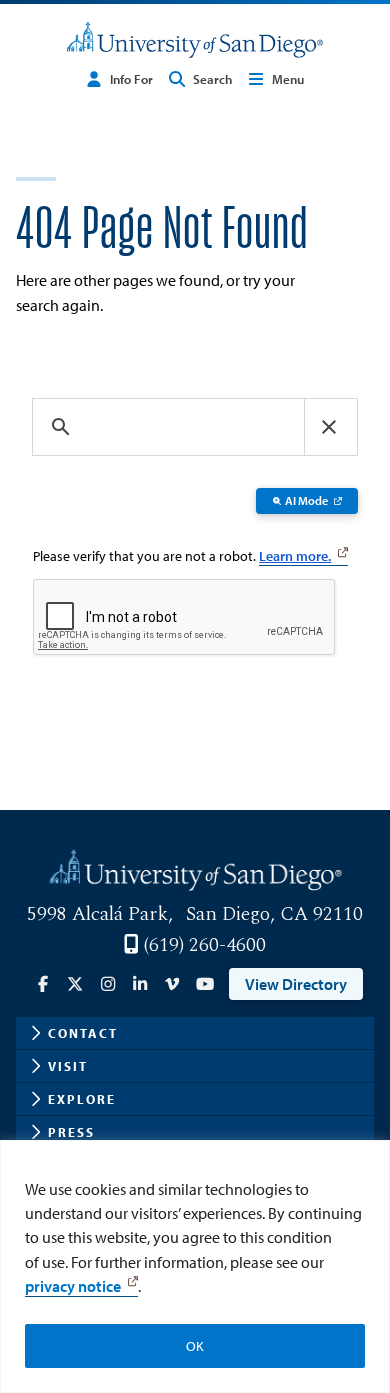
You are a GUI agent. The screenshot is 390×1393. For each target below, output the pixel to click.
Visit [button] (68, 1066)
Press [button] (71, 1132)
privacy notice (73, 1286)
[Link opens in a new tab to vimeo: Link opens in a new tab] (172, 984)
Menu (288, 79)
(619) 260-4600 (204, 945)
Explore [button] (82, 1099)
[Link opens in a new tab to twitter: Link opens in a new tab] (75, 984)
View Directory (296, 984)
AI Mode (306, 500)
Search (212, 79)
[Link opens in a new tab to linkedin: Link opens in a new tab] (140, 984)
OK (195, 1346)
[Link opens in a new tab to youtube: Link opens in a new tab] (204, 984)
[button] (329, 427)
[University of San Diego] (195, 40)
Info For (131, 79)
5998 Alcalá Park (97, 914)
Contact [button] (83, 1033)
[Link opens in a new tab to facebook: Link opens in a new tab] (43, 984)
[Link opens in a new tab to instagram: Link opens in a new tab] (108, 984)
